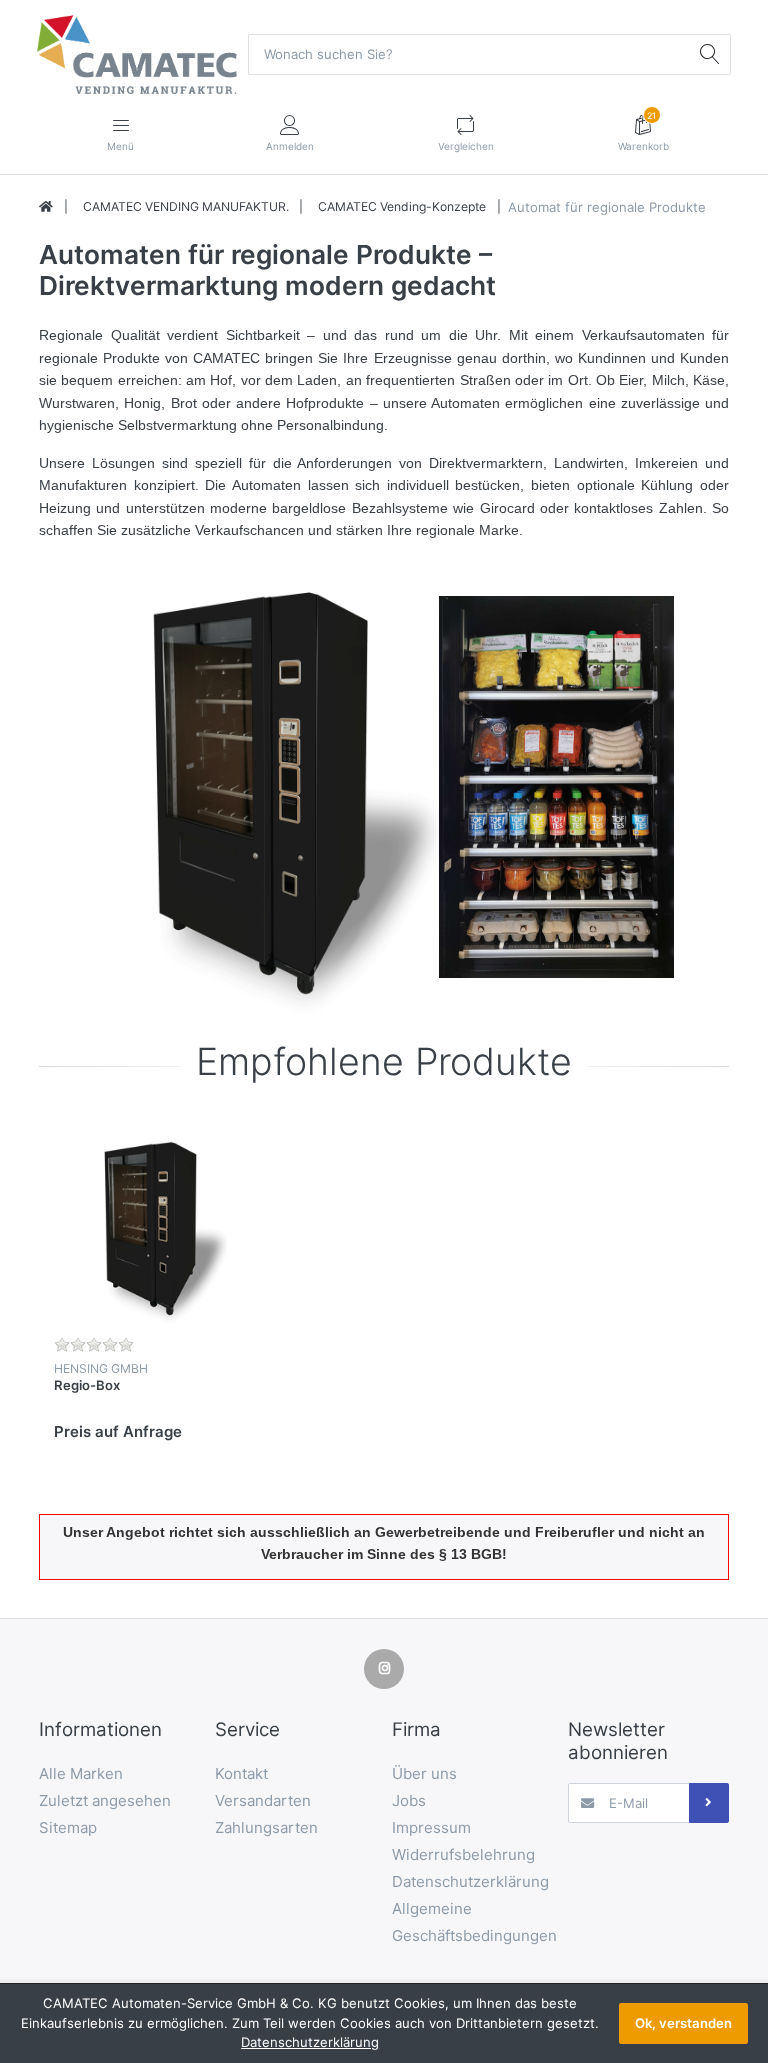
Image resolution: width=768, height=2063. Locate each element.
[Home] (46, 207)
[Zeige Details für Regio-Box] (153, 1226)
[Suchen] (710, 54)
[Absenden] (709, 1803)
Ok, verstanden (683, 2023)
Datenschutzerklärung (310, 2042)
